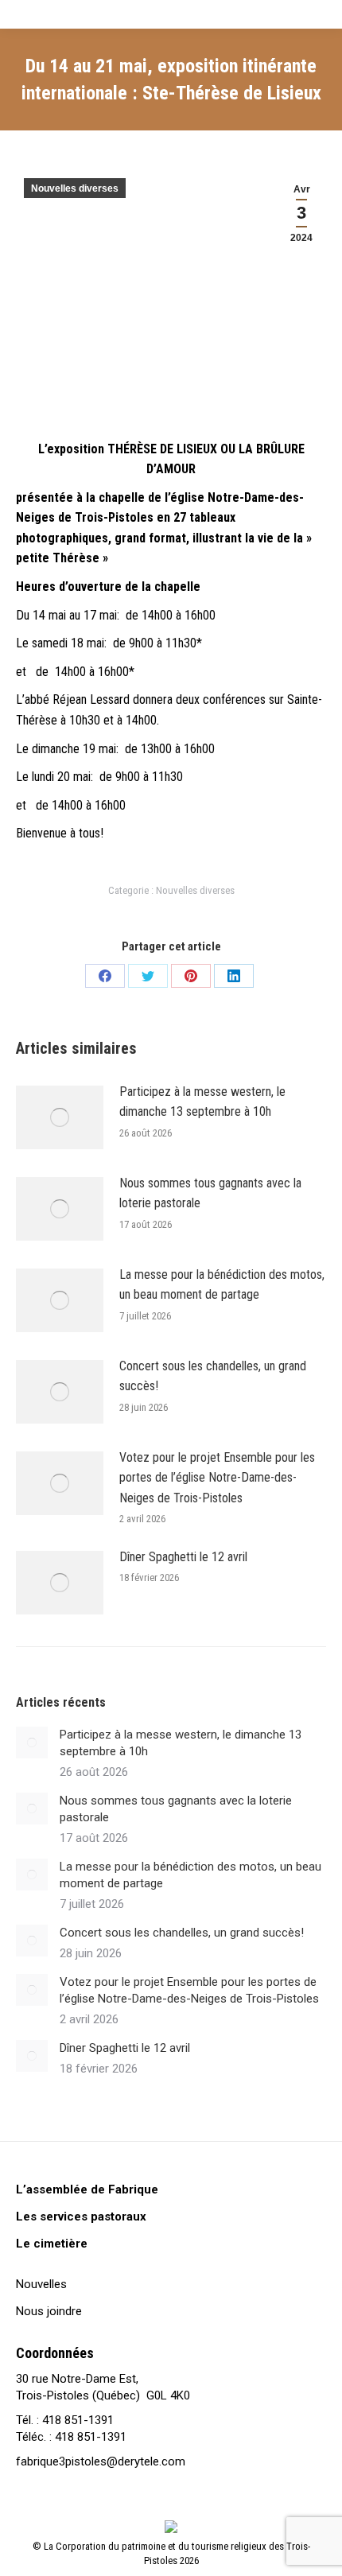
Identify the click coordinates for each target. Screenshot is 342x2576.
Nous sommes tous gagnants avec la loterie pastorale (210, 1193)
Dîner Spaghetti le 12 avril (183, 1557)
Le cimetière (52, 2244)
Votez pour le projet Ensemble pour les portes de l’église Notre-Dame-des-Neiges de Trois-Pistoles (217, 1478)
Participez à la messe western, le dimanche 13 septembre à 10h (202, 1102)
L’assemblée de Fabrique (87, 2189)
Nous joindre (49, 2311)
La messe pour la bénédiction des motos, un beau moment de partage (222, 1285)
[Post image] (60, 1117)
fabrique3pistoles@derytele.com (101, 2461)
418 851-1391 (78, 2420)
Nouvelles (41, 2284)
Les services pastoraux (81, 2217)
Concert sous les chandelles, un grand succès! (213, 1376)
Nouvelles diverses (75, 188)
